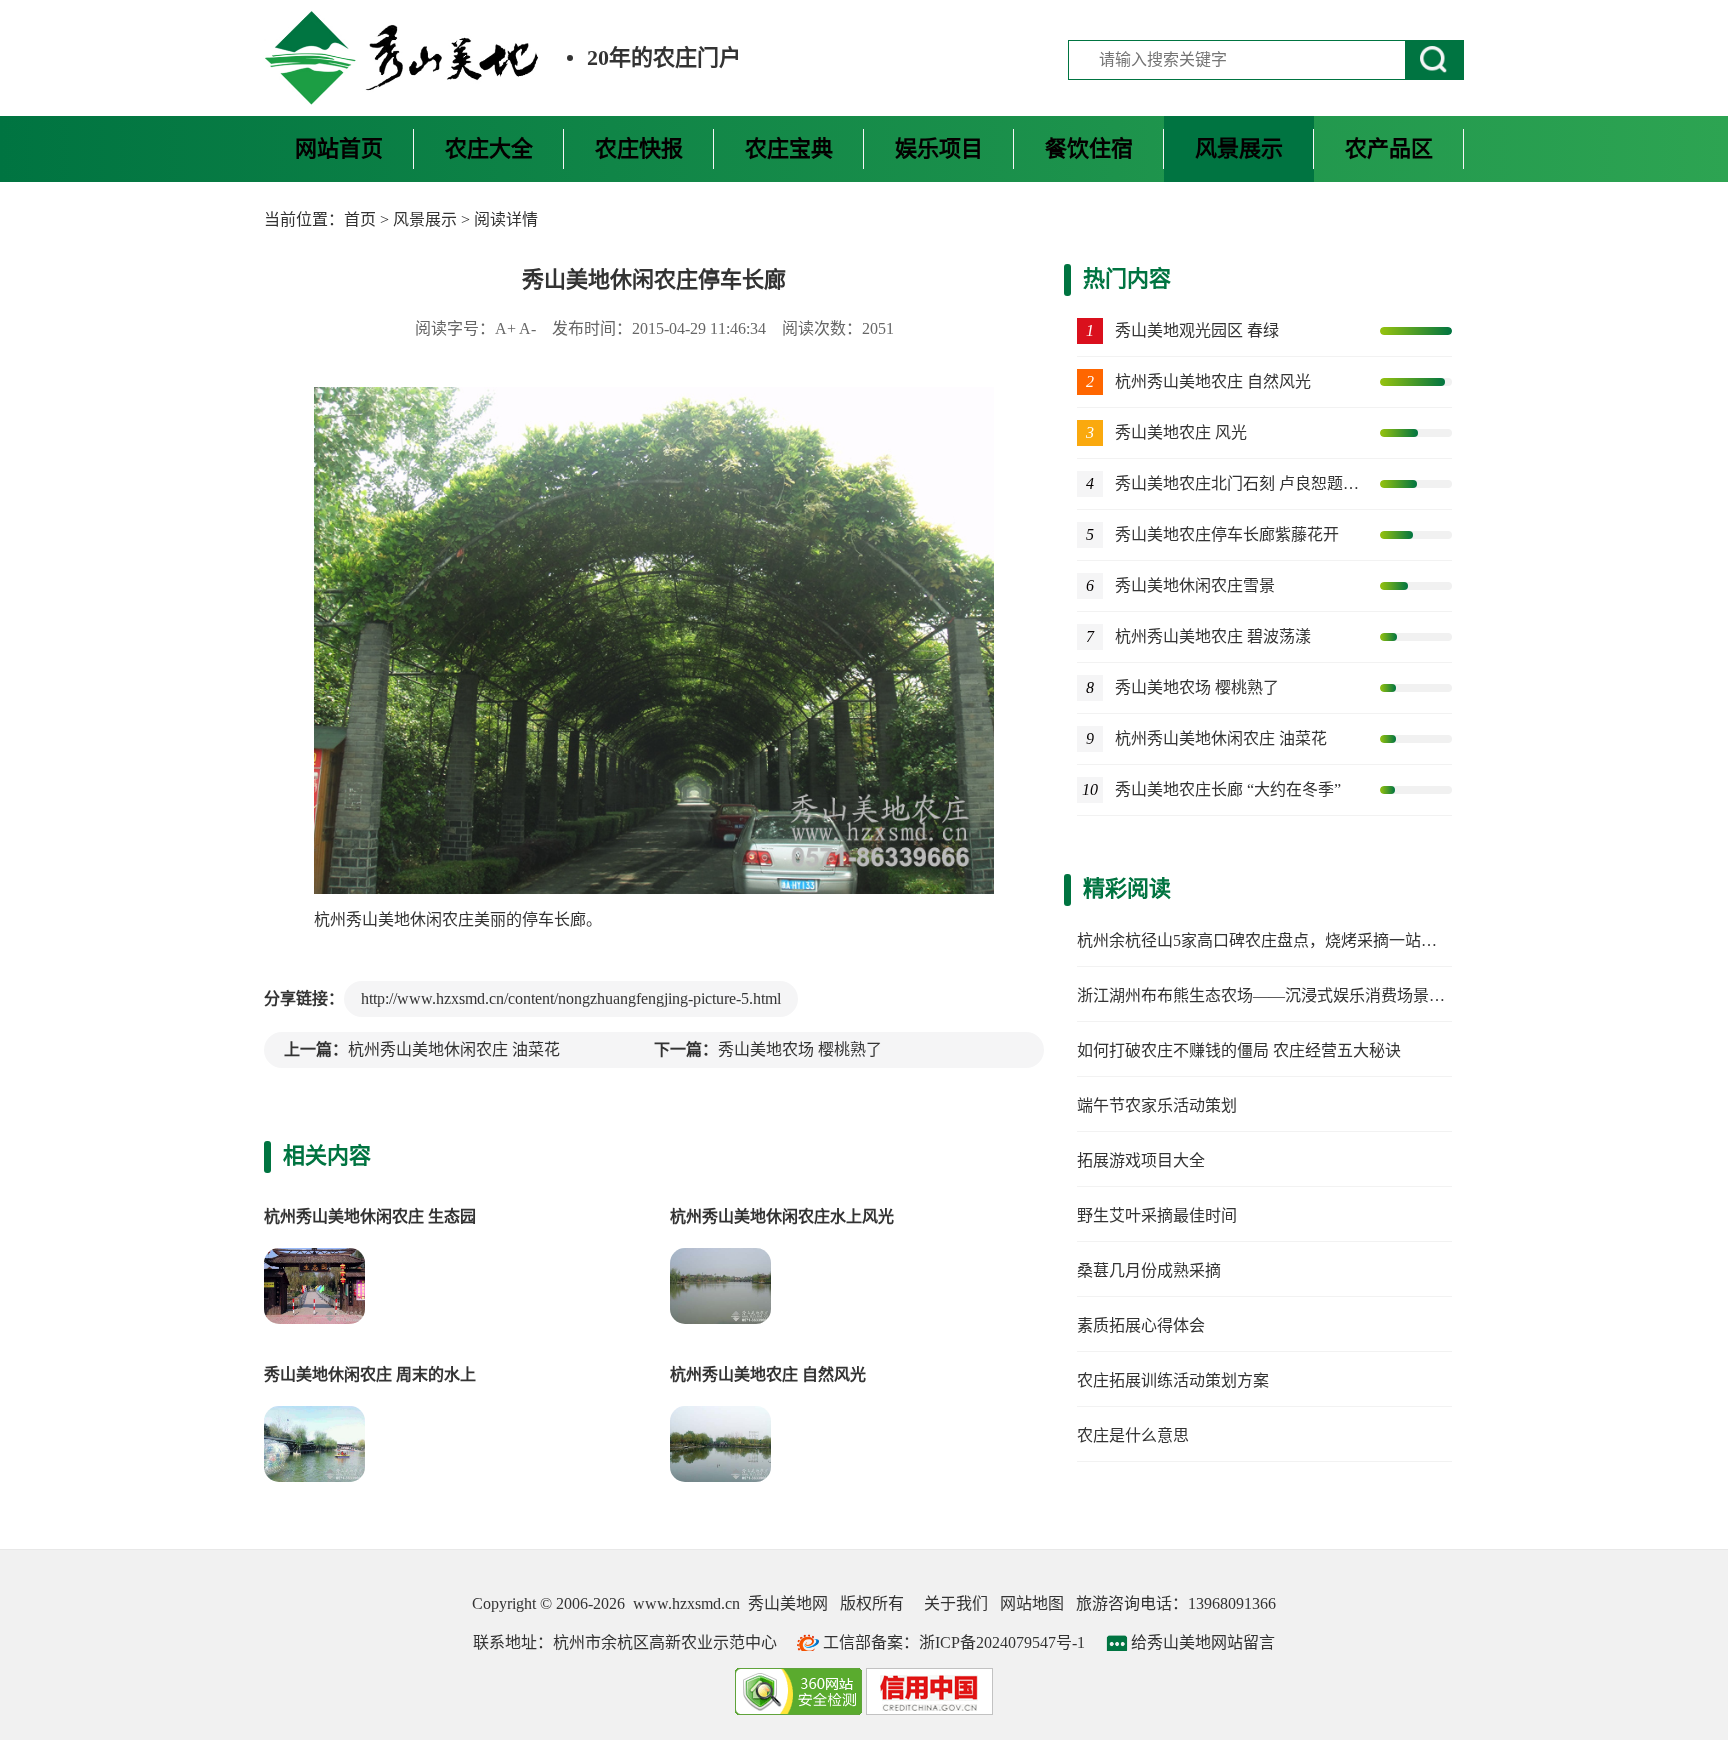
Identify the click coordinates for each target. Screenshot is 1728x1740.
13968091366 (1232, 1603)
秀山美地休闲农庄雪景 (1195, 585)
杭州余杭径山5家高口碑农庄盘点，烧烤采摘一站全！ (1265, 940)
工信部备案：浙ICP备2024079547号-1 (954, 1642)
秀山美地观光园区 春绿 (1197, 330)
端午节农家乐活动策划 (1157, 1105)
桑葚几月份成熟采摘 (1149, 1270)
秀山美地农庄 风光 (1181, 432)
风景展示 (1239, 148)
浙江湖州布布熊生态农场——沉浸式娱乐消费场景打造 (1269, 995)
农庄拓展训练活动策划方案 (1173, 1380)
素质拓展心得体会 (1141, 1325)
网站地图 (1032, 1603)
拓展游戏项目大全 (1141, 1160)
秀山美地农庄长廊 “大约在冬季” (1228, 789)
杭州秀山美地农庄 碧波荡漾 (1213, 636)
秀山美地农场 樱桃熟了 (800, 1049)
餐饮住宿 (1089, 148)
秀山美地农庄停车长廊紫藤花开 (1227, 534)
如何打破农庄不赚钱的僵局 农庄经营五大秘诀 (1239, 1050)
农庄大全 (489, 148)
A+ (505, 328)
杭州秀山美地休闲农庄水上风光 (782, 1216)
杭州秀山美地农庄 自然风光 (768, 1374)
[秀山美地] (403, 57)
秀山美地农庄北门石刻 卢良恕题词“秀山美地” (1239, 483)
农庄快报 (639, 148)
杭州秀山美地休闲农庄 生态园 (370, 1216)
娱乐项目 (939, 148)
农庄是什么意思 (1133, 1435)
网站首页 (339, 148)
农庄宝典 (789, 148)
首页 (360, 219)
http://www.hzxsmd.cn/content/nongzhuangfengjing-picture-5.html (571, 998)
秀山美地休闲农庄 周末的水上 (370, 1374)
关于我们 (956, 1603)
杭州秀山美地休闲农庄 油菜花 (454, 1049)
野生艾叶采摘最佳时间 (1157, 1215)
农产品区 (1389, 148)
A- (527, 328)
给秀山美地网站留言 (1203, 1642)
